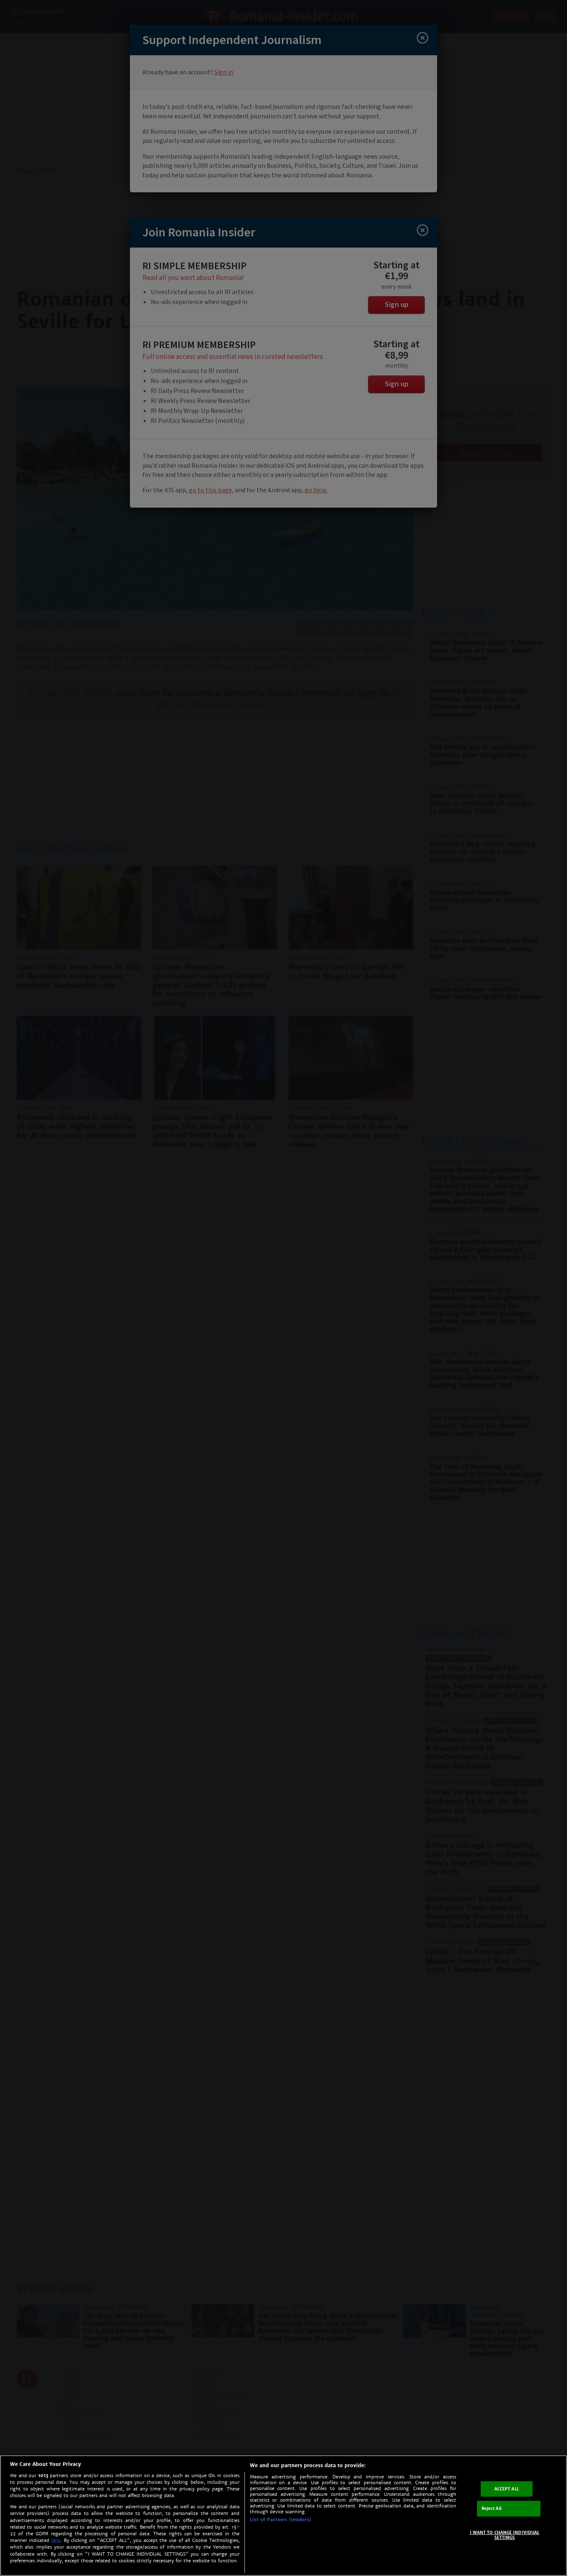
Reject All (491, 2508)
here (56, 2540)
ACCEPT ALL (507, 2489)
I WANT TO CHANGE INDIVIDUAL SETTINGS (505, 2535)
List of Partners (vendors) (281, 2520)
